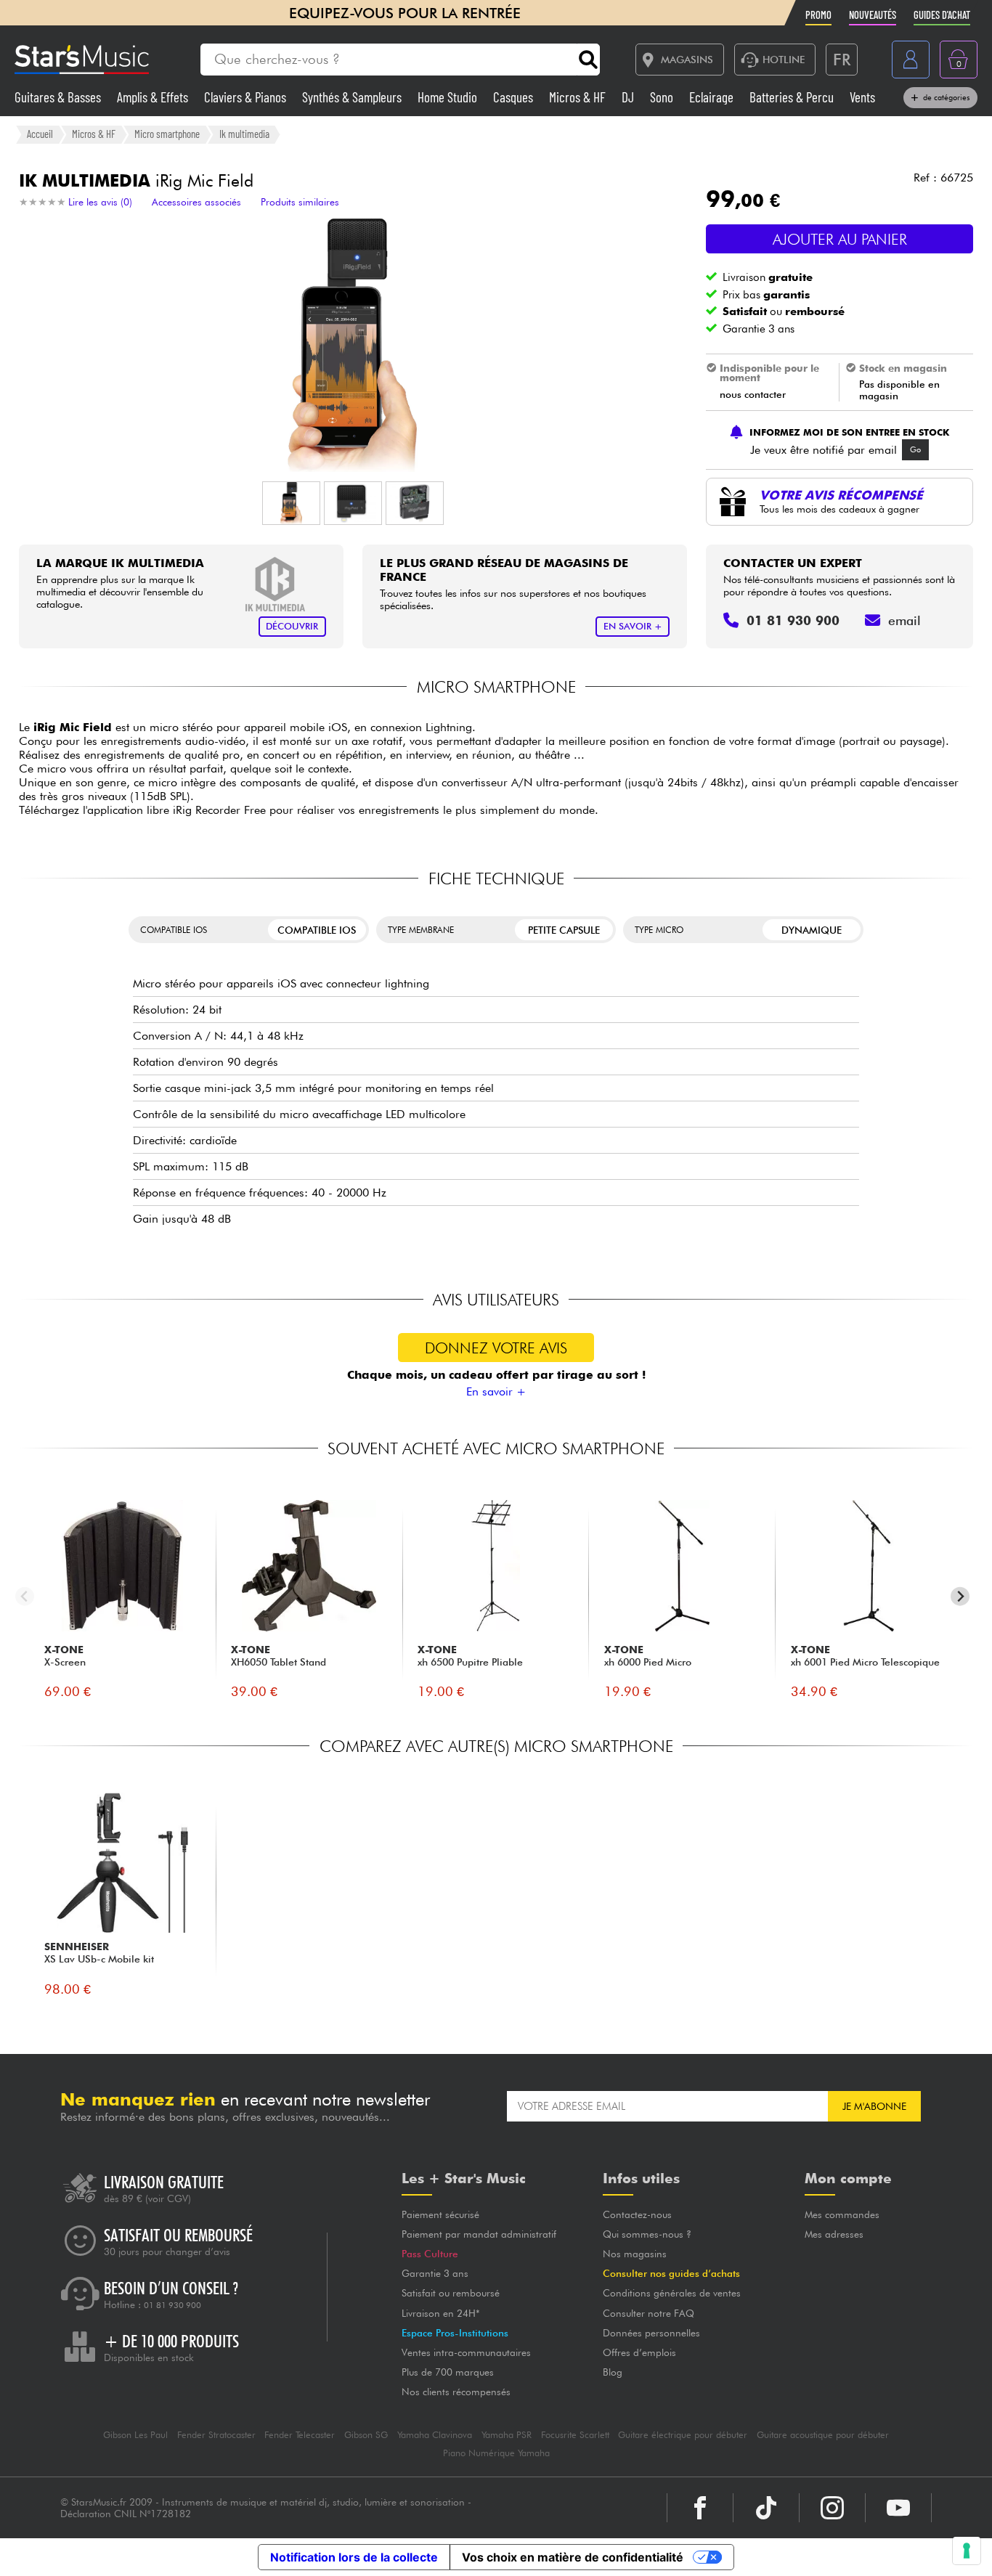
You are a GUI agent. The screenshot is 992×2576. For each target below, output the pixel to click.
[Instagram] (832, 2508)
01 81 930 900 (172, 2305)
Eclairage (713, 97)
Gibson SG (366, 2435)
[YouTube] (898, 2508)
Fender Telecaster (300, 2435)
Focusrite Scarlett (575, 2435)
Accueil (40, 134)
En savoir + (496, 1391)
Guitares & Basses (59, 97)
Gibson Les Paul (135, 2435)
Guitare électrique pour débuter (683, 2435)
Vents (862, 97)
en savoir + (633, 626)
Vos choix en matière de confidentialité (573, 2557)
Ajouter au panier (840, 239)
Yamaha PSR (507, 2435)
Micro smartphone (167, 134)
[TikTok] (766, 2508)
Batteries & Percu (793, 97)
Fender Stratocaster (216, 2435)
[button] (291, 503)
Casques (515, 97)
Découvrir (292, 626)
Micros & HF (579, 97)
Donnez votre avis (496, 1348)
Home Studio (449, 97)
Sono (663, 97)
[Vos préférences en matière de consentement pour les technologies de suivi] (967, 2551)
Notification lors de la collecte (354, 2557)
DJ (629, 97)
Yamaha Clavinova (435, 2435)
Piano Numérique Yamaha (496, 2453)
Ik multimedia (244, 134)
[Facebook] (700, 2508)
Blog (613, 2372)
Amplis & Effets (154, 97)
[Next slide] (960, 1596)
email (904, 620)
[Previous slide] (25, 1596)
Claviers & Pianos (247, 97)
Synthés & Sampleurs (353, 97)
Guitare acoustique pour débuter (823, 2435)
